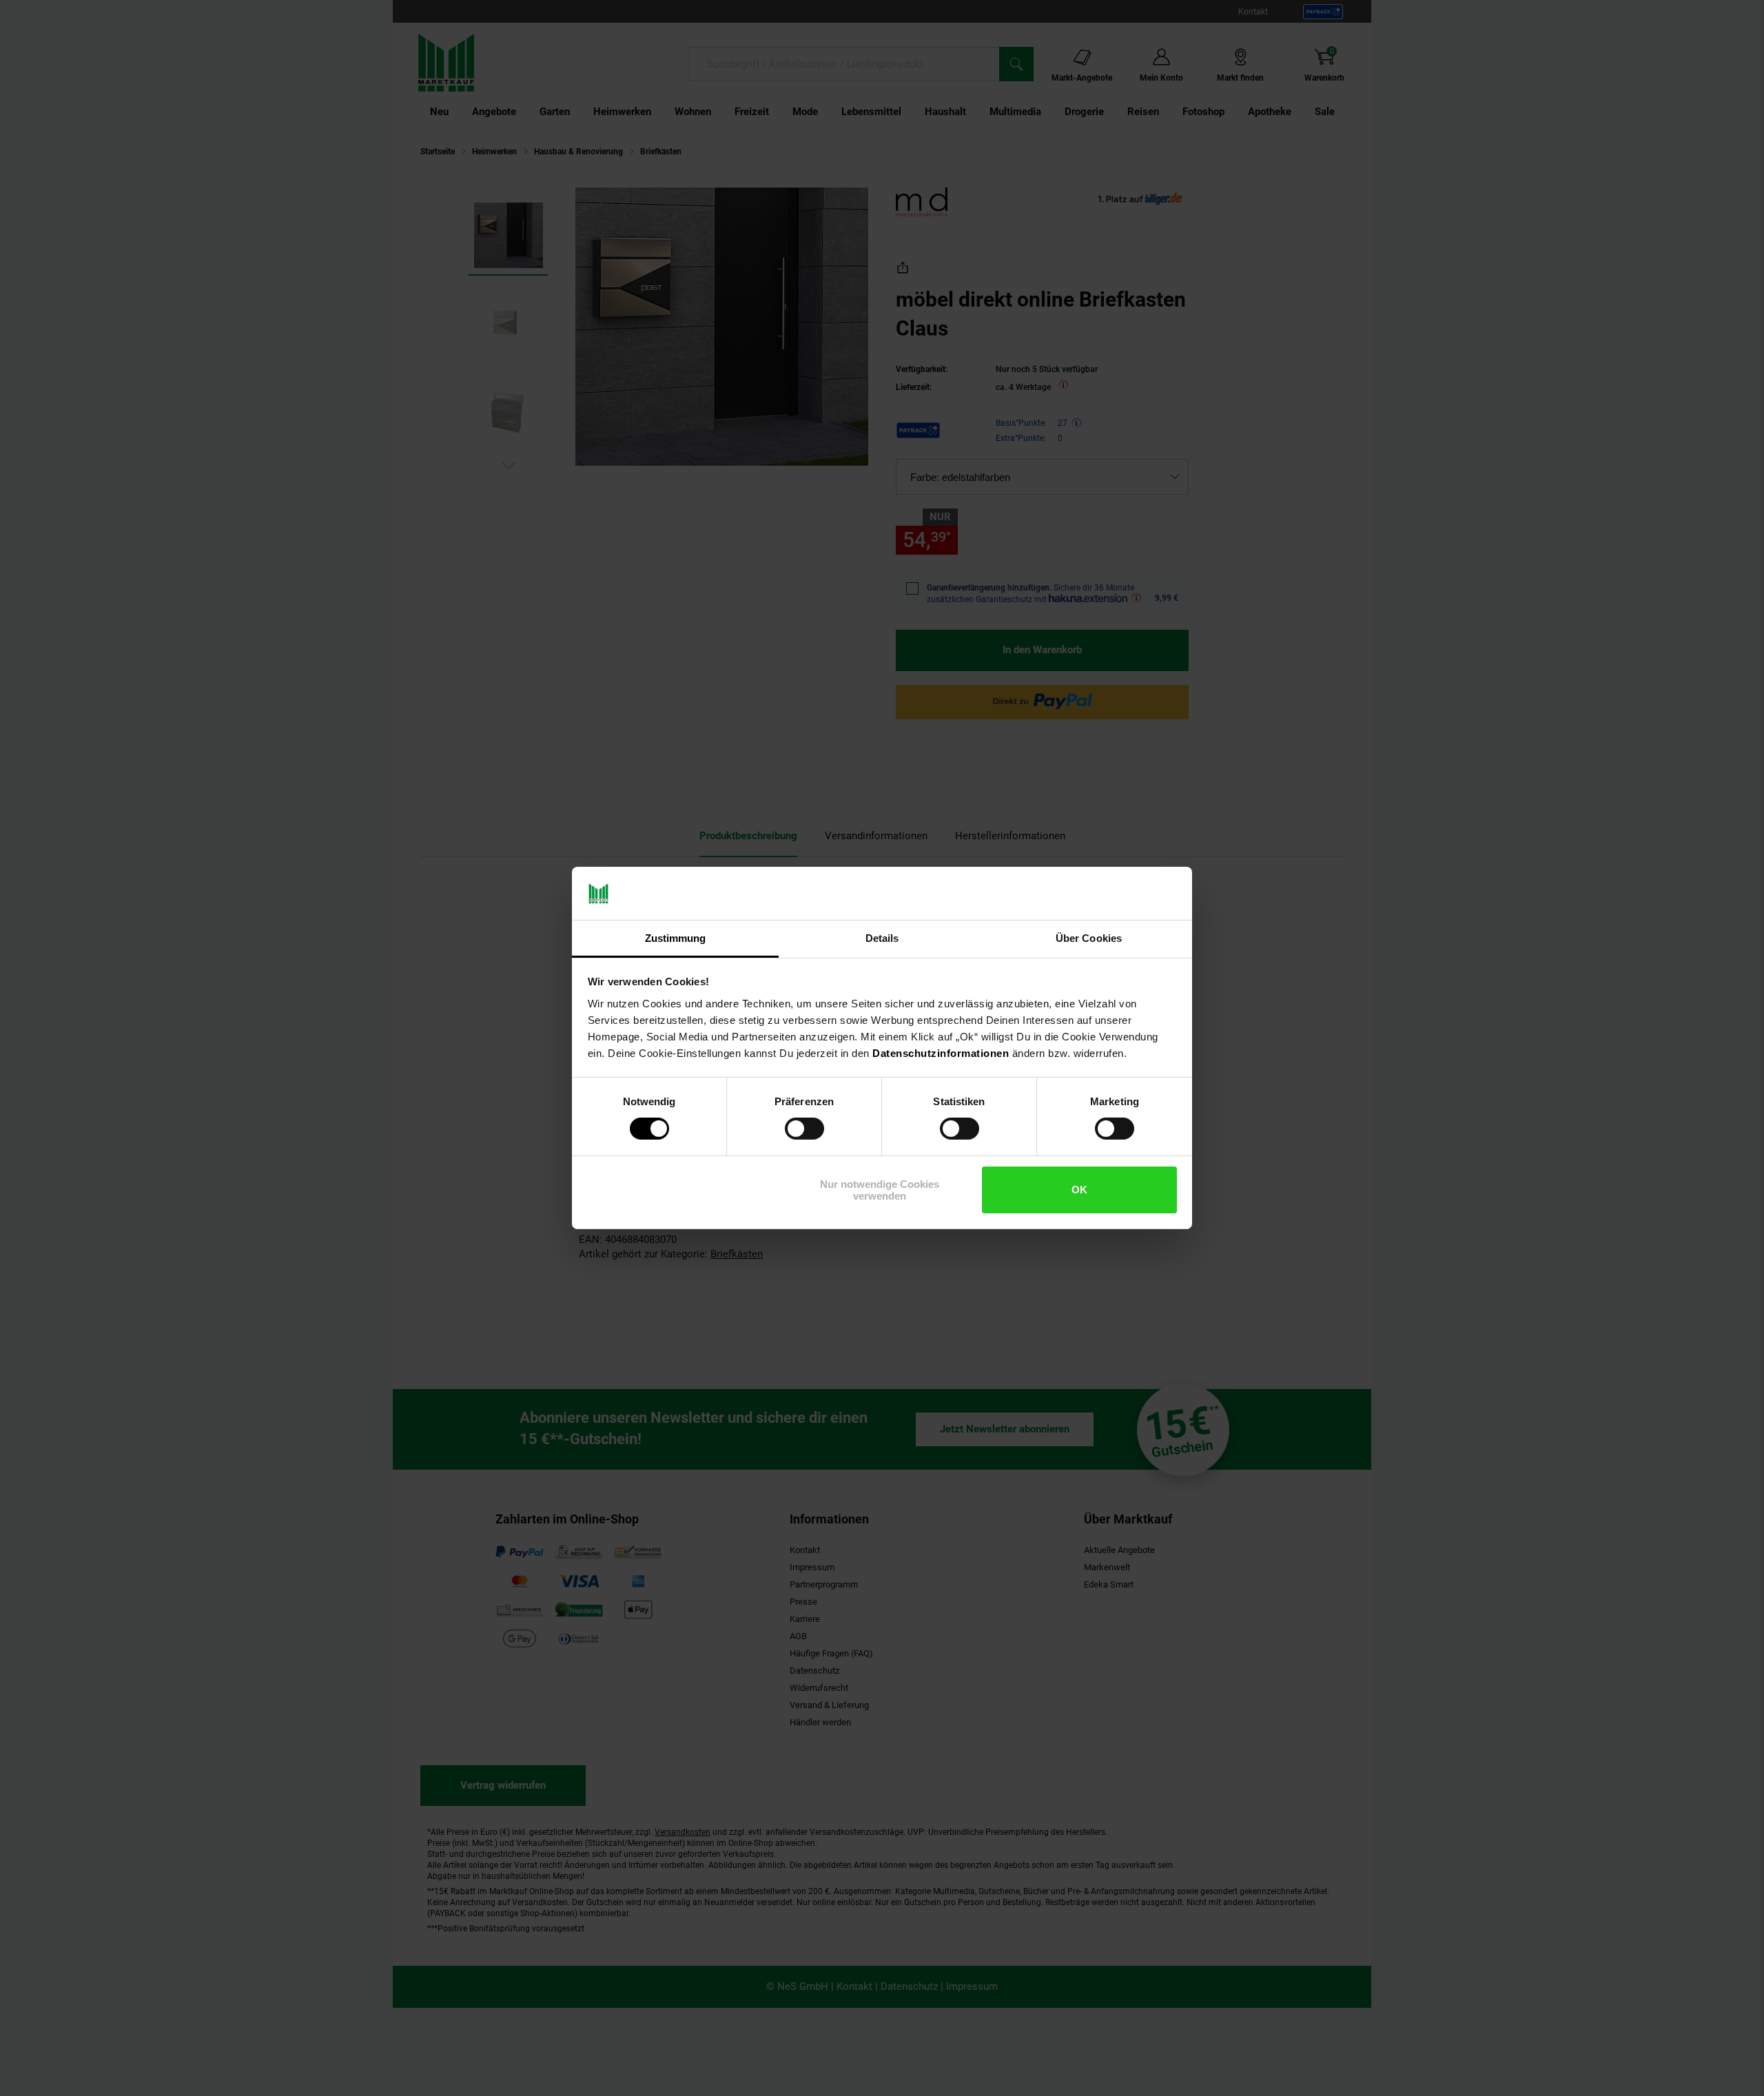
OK (1079, 1190)
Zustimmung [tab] (676, 938)
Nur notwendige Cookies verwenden (880, 1190)
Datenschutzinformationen (941, 1053)
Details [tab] (882, 938)
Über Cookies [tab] (1089, 938)
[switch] (804, 1129)
